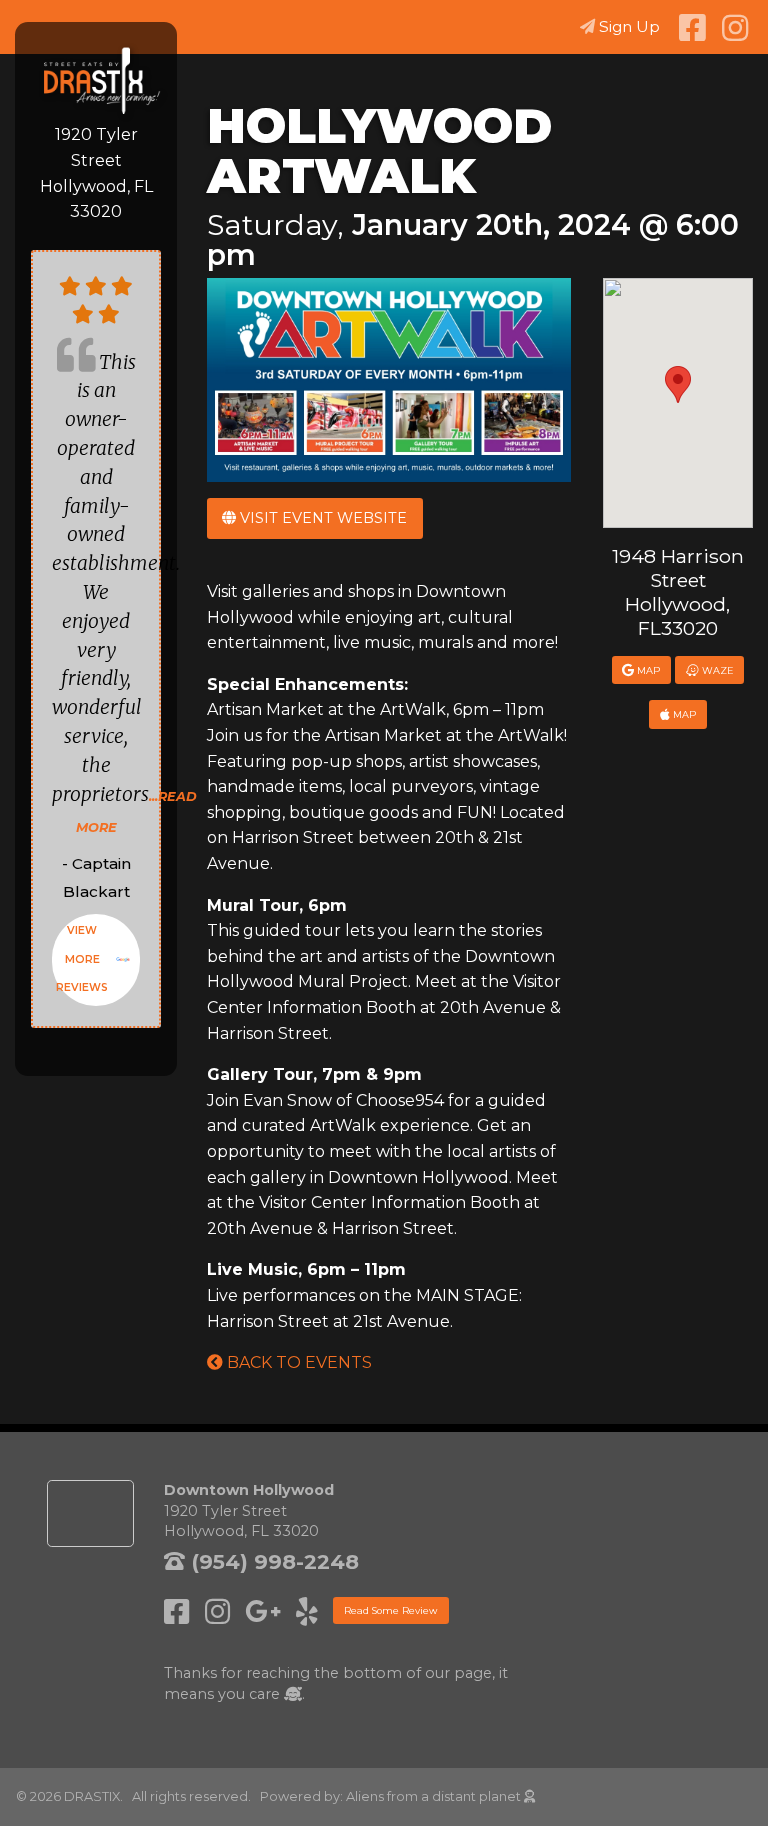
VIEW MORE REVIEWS (82, 959)
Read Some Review (390, 1610)
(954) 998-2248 (272, 1561)
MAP (647, 670)
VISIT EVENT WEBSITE (321, 518)
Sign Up (629, 26)
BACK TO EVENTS (297, 1362)
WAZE (716, 670)
